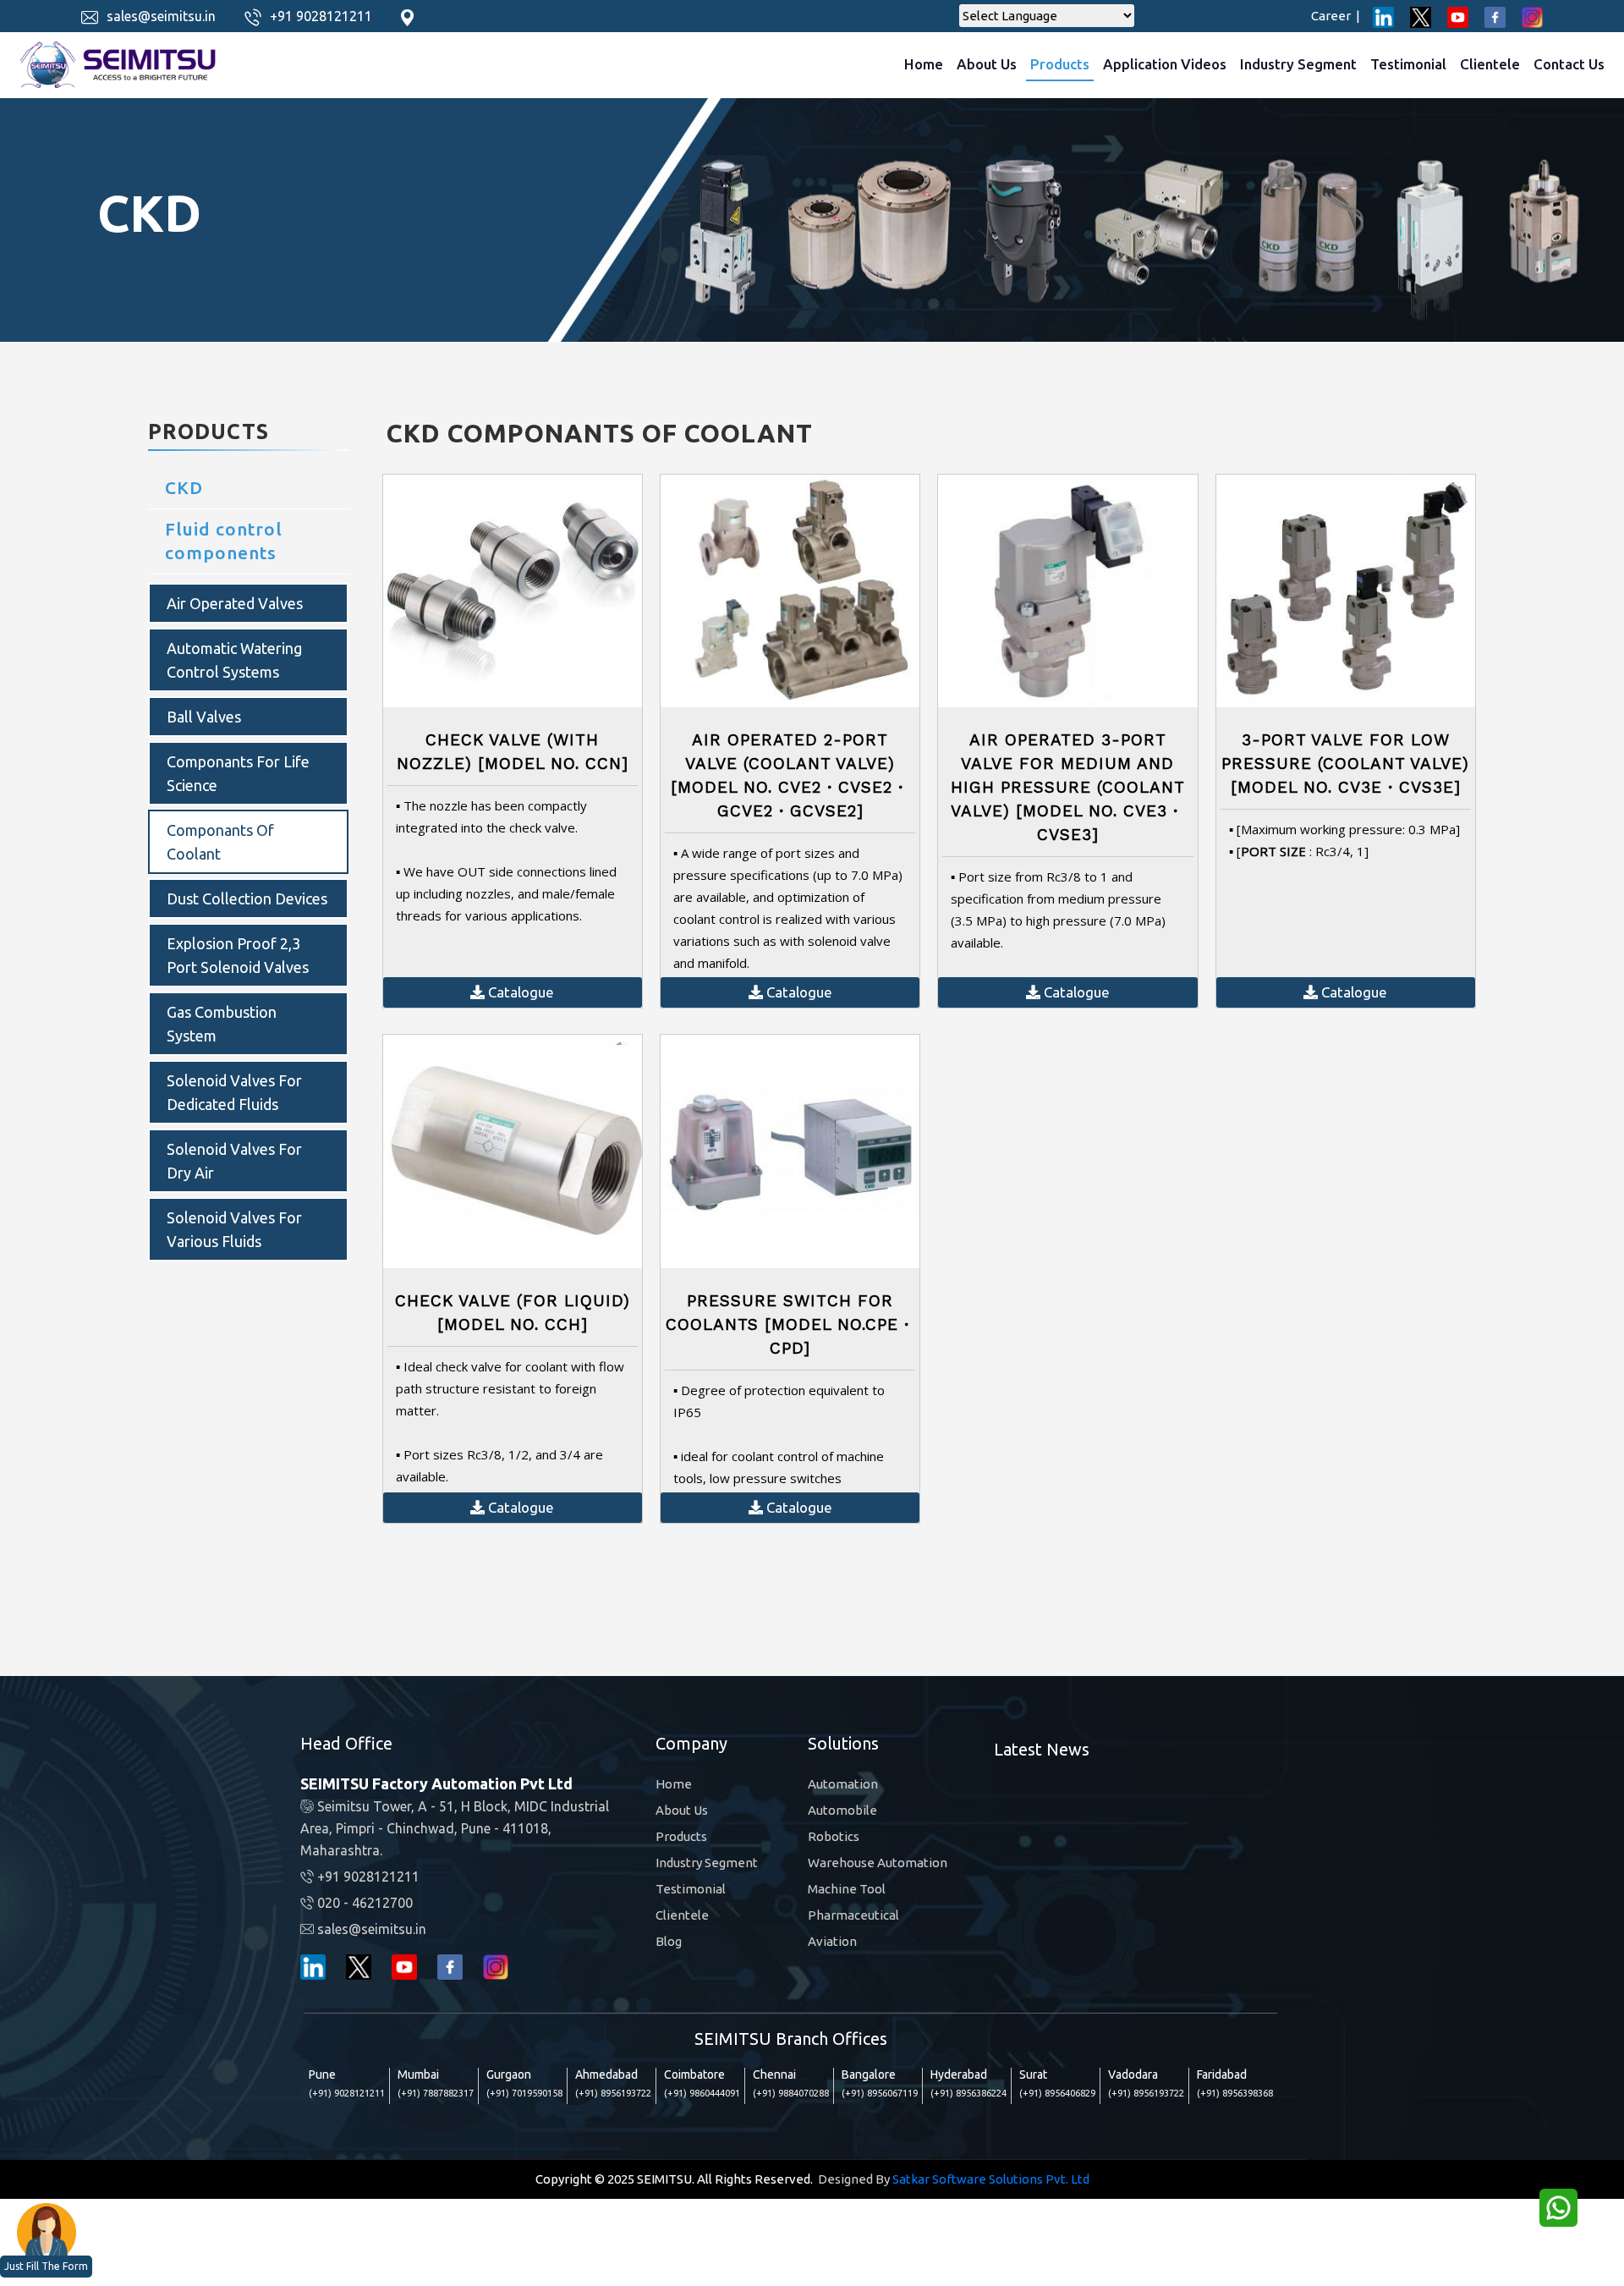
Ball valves (204, 717)
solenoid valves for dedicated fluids (234, 1092)
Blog (669, 1941)
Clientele (1490, 64)
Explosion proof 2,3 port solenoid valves (238, 955)
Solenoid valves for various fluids (234, 1229)
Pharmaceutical (853, 1915)
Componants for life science (238, 773)
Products (1060, 64)
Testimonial (1408, 64)
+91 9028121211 (321, 16)
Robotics (834, 1836)
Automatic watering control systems (234, 660)
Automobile (842, 1810)
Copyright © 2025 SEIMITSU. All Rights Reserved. (674, 2179)
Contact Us (1569, 64)
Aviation (832, 1941)
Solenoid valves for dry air (234, 1161)
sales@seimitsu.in (161, 16)
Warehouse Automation (878, 1863)
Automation (843, 1784)
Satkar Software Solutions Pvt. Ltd (991, 2179)
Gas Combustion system (222, 1024)
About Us (987, 64)
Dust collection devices (247, 898)
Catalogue (519, 992)
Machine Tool (847, 1889)
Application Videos (1165, 64)
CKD (184, 487)
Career (1336, 16)
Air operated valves (235, 603)
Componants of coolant (220, 842)
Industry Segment (1298, 64)
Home (924, 64)
